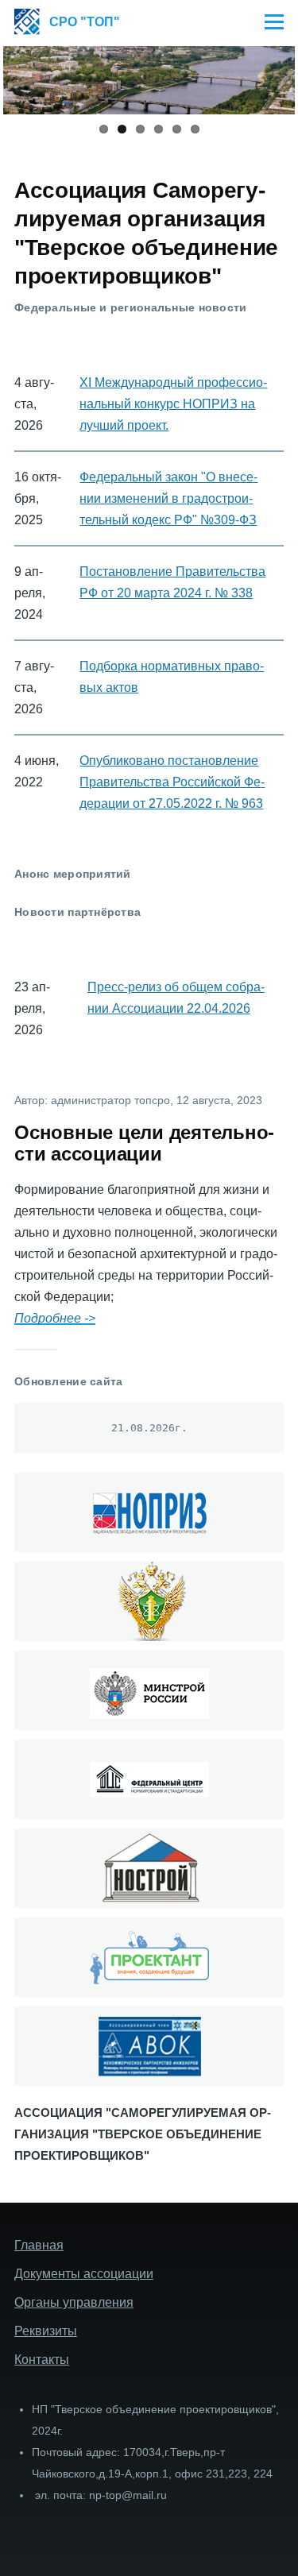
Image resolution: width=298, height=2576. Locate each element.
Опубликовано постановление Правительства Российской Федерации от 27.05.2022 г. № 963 (172, 782)
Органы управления (74, 2302)
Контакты (42, 2360)
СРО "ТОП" (85, 22)
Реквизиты (46, 2331)
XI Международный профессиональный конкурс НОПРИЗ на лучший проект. (173, 404)
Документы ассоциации (84, 2274)
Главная (39, 2245)
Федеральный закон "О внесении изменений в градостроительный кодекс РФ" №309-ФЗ (168, 498)
